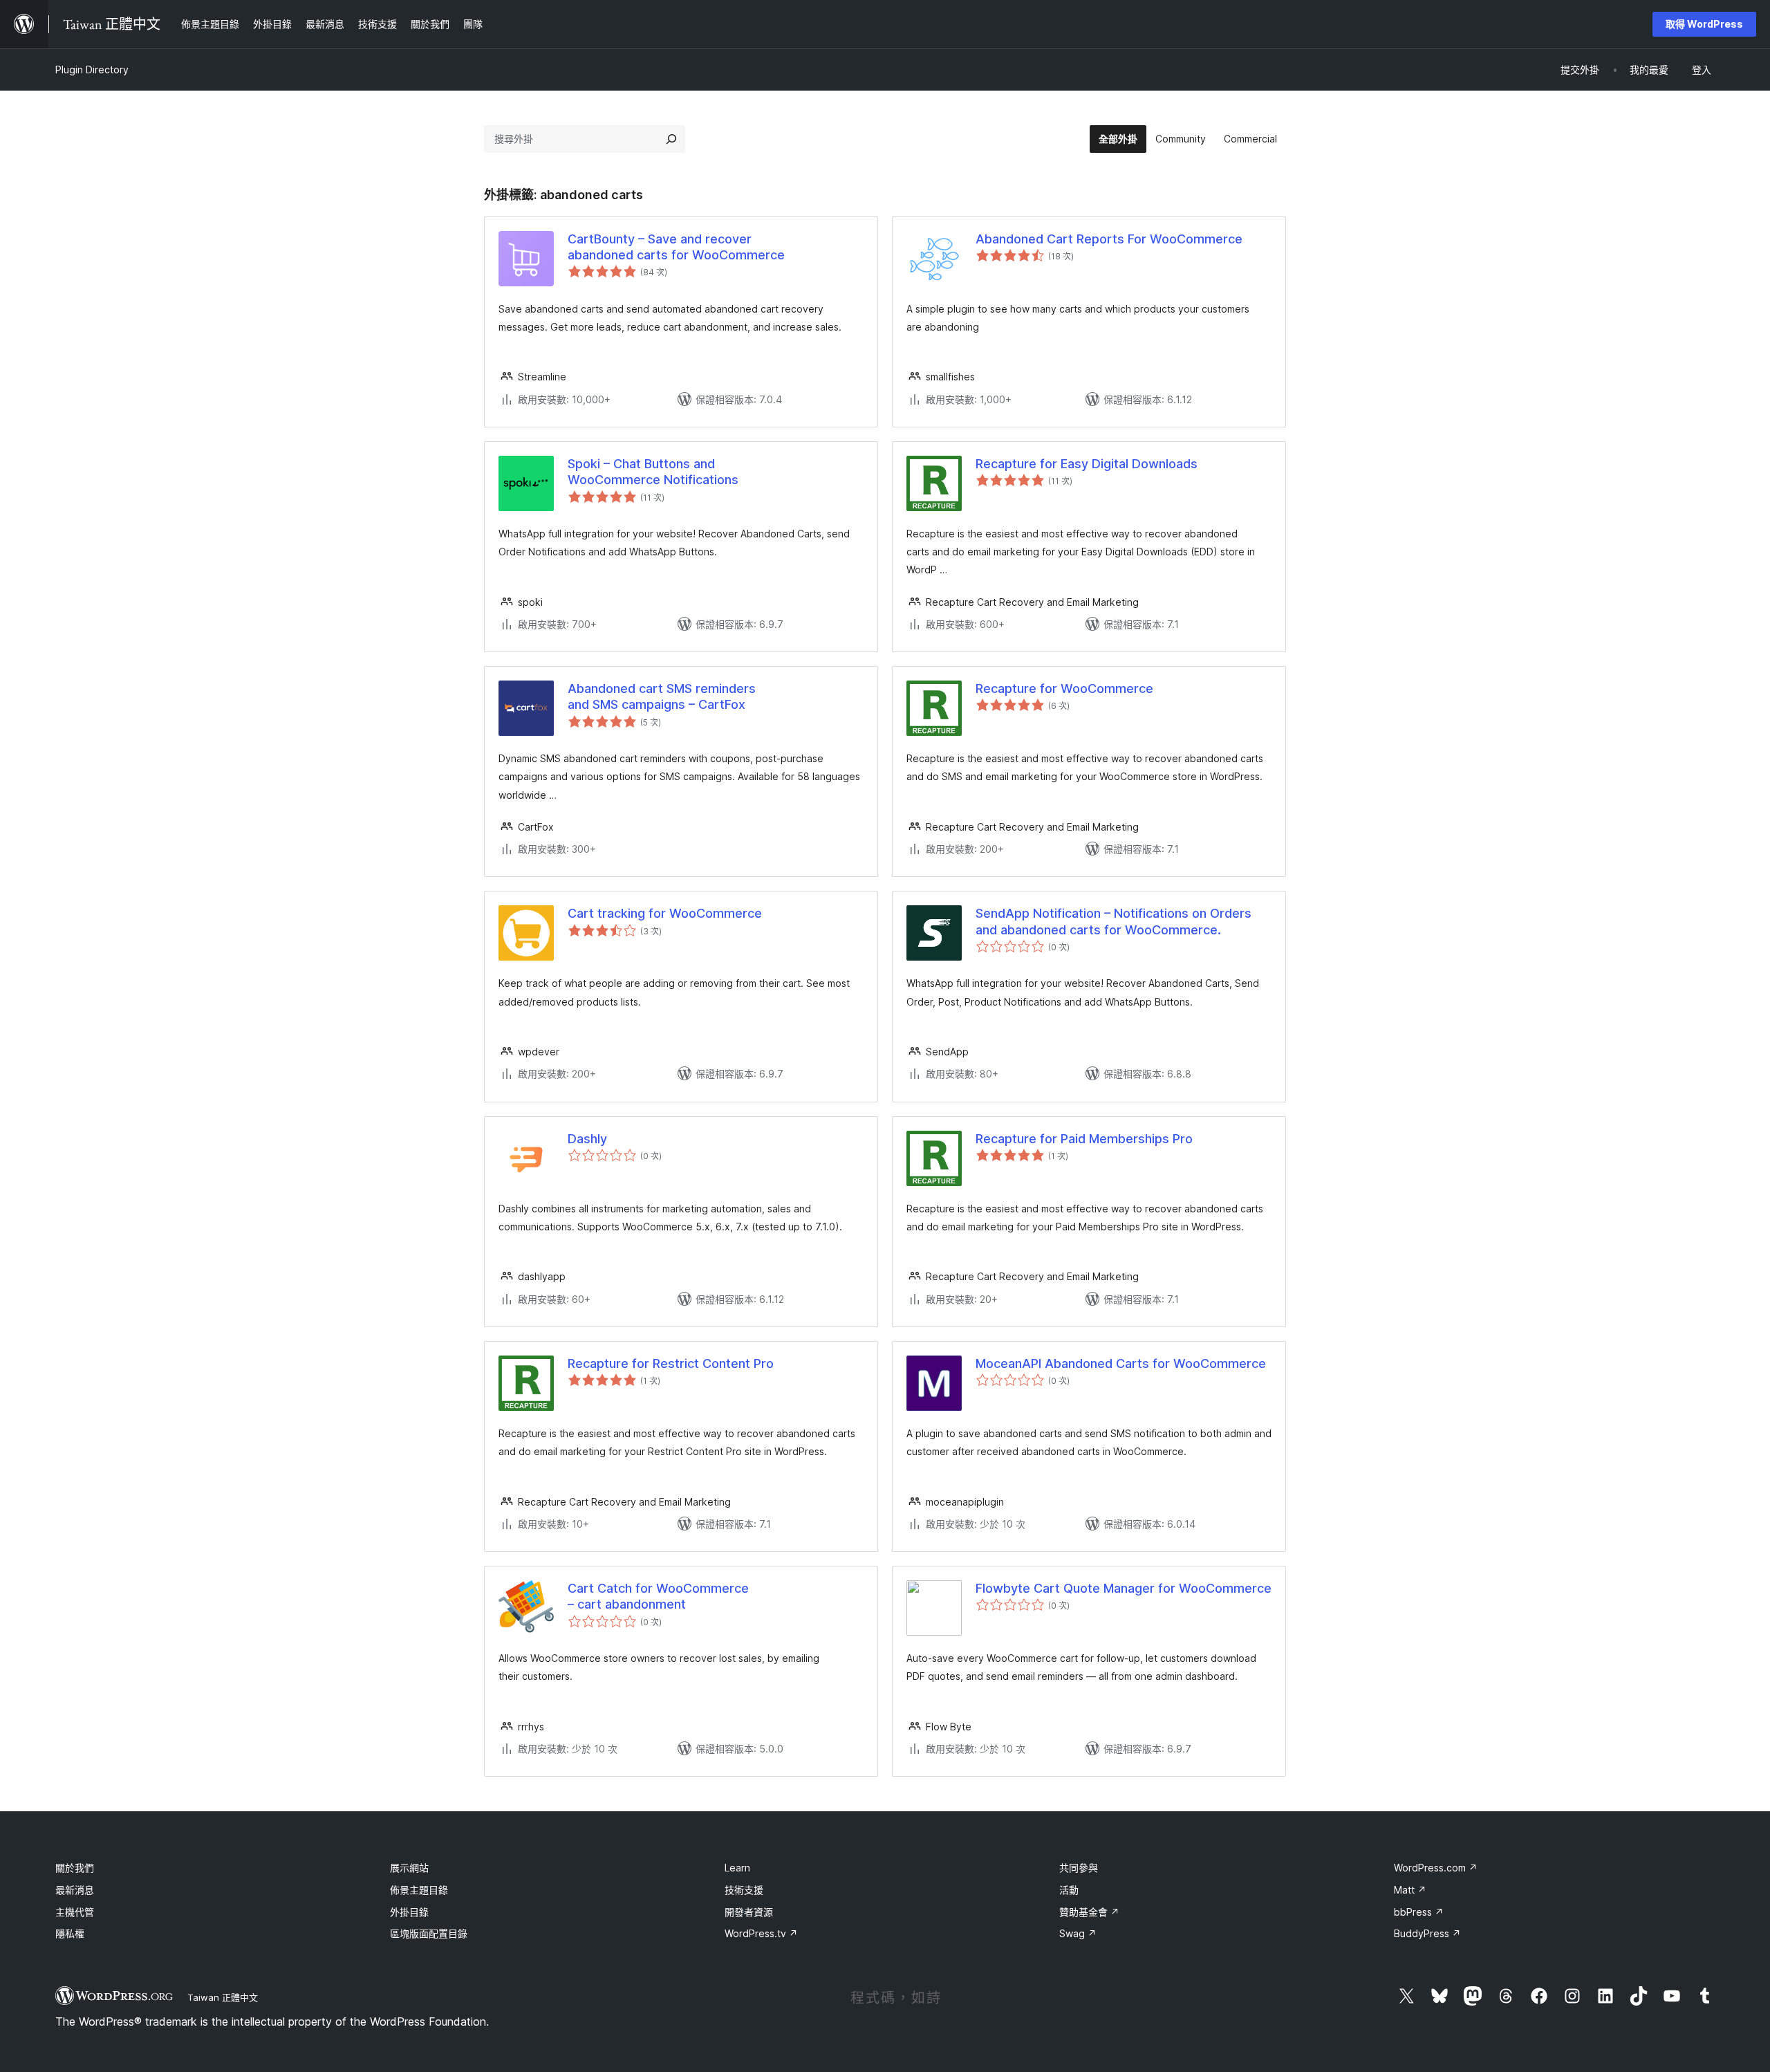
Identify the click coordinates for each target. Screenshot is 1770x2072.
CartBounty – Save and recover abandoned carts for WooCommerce (676, 247)
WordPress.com (1436, 1868)
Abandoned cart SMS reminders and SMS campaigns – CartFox (662, 696)
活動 (1069, 1890)
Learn (737, 1868)
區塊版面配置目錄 (429, 1933)
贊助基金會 (1089, 1912)
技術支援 (744, 1890)
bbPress (1419, 1912)
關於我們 (75, 1868)
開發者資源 (749, 1912)
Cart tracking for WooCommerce (665, 913)
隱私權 (70, 1933)
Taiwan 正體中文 (223, 1997)
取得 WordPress (1704, 24)
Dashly (587, 1139)
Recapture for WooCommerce (1064, 688)
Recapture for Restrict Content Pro (671, 1363)
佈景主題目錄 (419, 1890)
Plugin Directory (92, 70)
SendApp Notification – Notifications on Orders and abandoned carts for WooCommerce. (1114, 921)
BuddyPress (1427, 1933)
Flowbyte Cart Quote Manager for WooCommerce (1124, 1588)
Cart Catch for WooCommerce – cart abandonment (658, 1596)
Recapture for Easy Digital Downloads (1087, 464)
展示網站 (409, 1868)
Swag (1078, 1933)
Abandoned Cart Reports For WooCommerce (1109, 239)
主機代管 (75, 1912)
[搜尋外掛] (671, 139)
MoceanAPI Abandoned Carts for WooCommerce (1121, 1363)
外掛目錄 (409, 1912)
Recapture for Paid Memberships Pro (1084, 1139)
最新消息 (75, 1890)
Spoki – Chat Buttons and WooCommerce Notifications (653, 472)
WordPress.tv (761, 1933)
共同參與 (1079, 1868)
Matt (1410, 1890)
